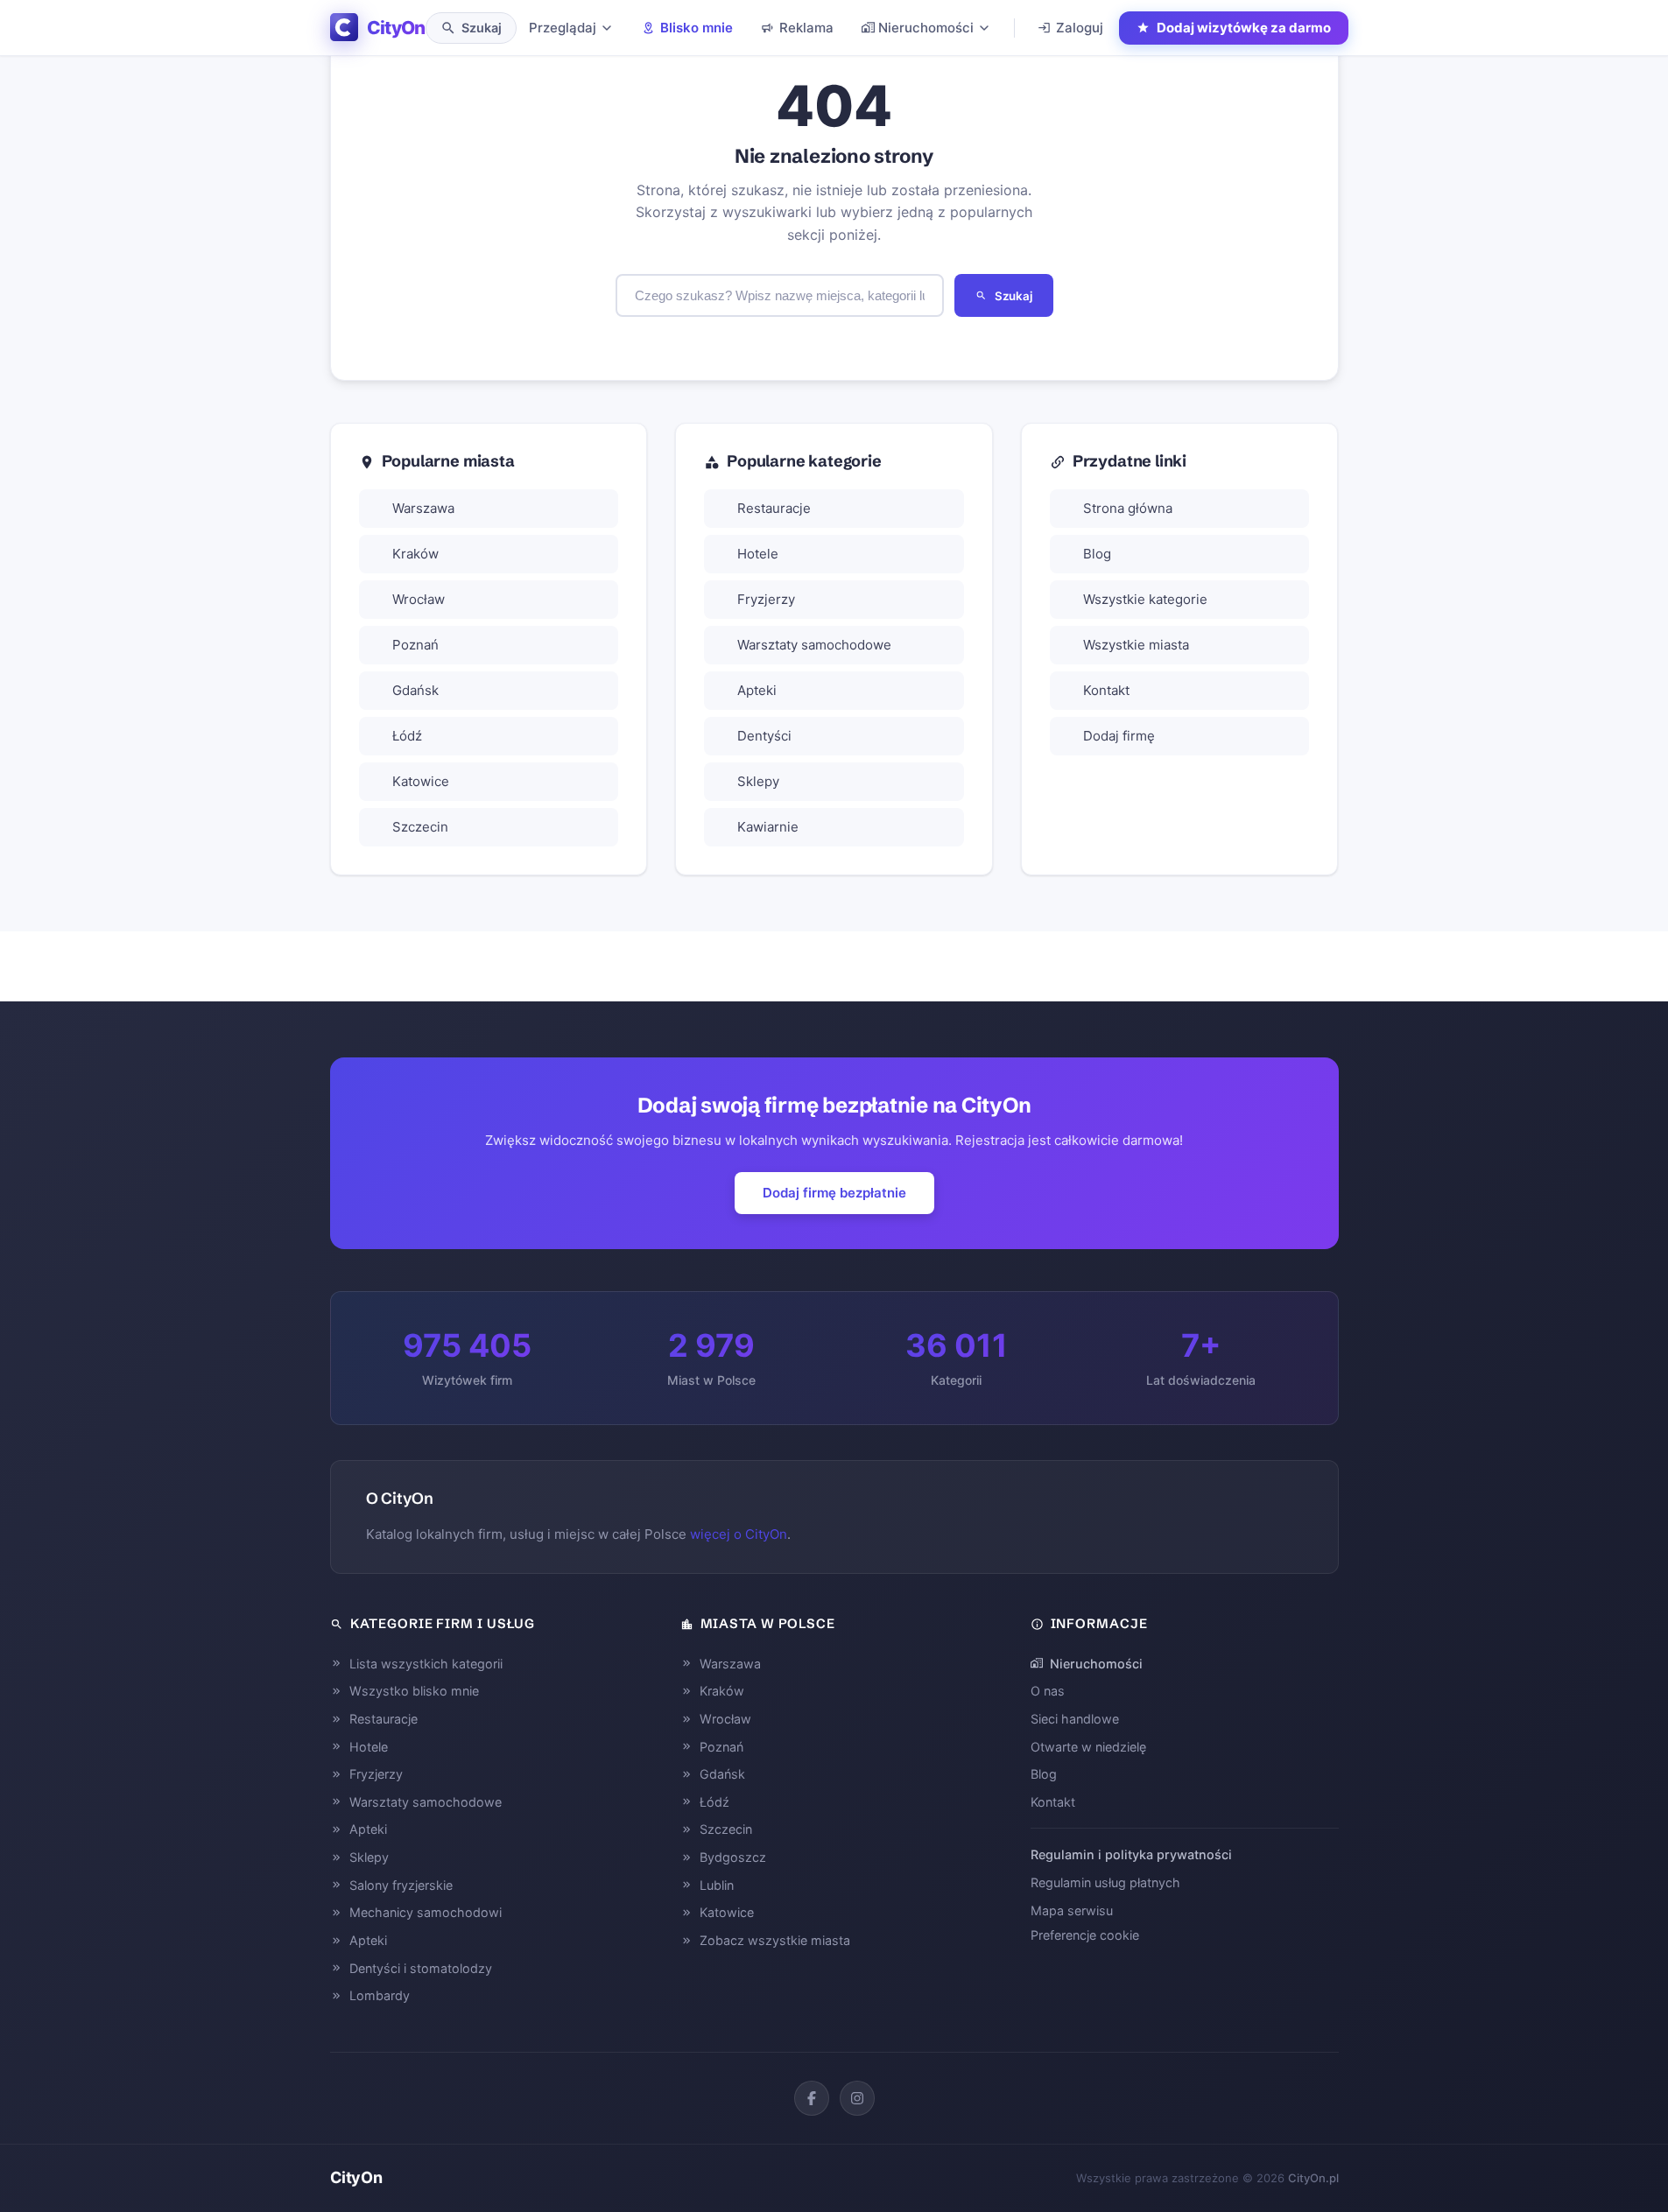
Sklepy (758, 781)
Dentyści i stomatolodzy (421, 1968)
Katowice (421, 781)
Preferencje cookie (1085, 1935)
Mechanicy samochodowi (426, 1912)
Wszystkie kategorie (1145, 599)
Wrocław (419, 599)
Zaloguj (1080, 28)
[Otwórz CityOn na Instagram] (857, 2098)
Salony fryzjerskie (401, 1885)
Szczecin (420, 827)
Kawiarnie (768, 827)
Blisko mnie (697, 28)
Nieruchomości (926, 28)
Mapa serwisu (1072, 1910)
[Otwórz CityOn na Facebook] (812, 2098)
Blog (1097, 554)
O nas (1048, 1691)
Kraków (415, 554)
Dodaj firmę (1119, 736)
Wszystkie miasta (1136, 645)
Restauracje (774, 508)
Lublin (717, 1885)
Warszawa (423, 508)
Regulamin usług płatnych (1105, 1882)
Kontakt (1106, 690)
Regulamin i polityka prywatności (1131, 1854)
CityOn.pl (1313, 2178)
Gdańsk (415, 690)
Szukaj (1013, 296)
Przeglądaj (563, 28)
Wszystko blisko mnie (414, 1691)
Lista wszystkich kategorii (426, 1664)
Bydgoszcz (733, 1857)
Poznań (415, 645)
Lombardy (380, 1995)
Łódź (407, 736)
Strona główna (1128, 508)
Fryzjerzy (766, 599)
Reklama (806, 28)
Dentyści (764, 736)
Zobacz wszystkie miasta (775, 1940)
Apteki (757, 690)
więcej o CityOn (739, 1534)
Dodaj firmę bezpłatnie (834, 1193)
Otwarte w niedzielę (1088, 1747)
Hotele (758, 554)
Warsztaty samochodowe (814, 645)
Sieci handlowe (1075, 1719)
